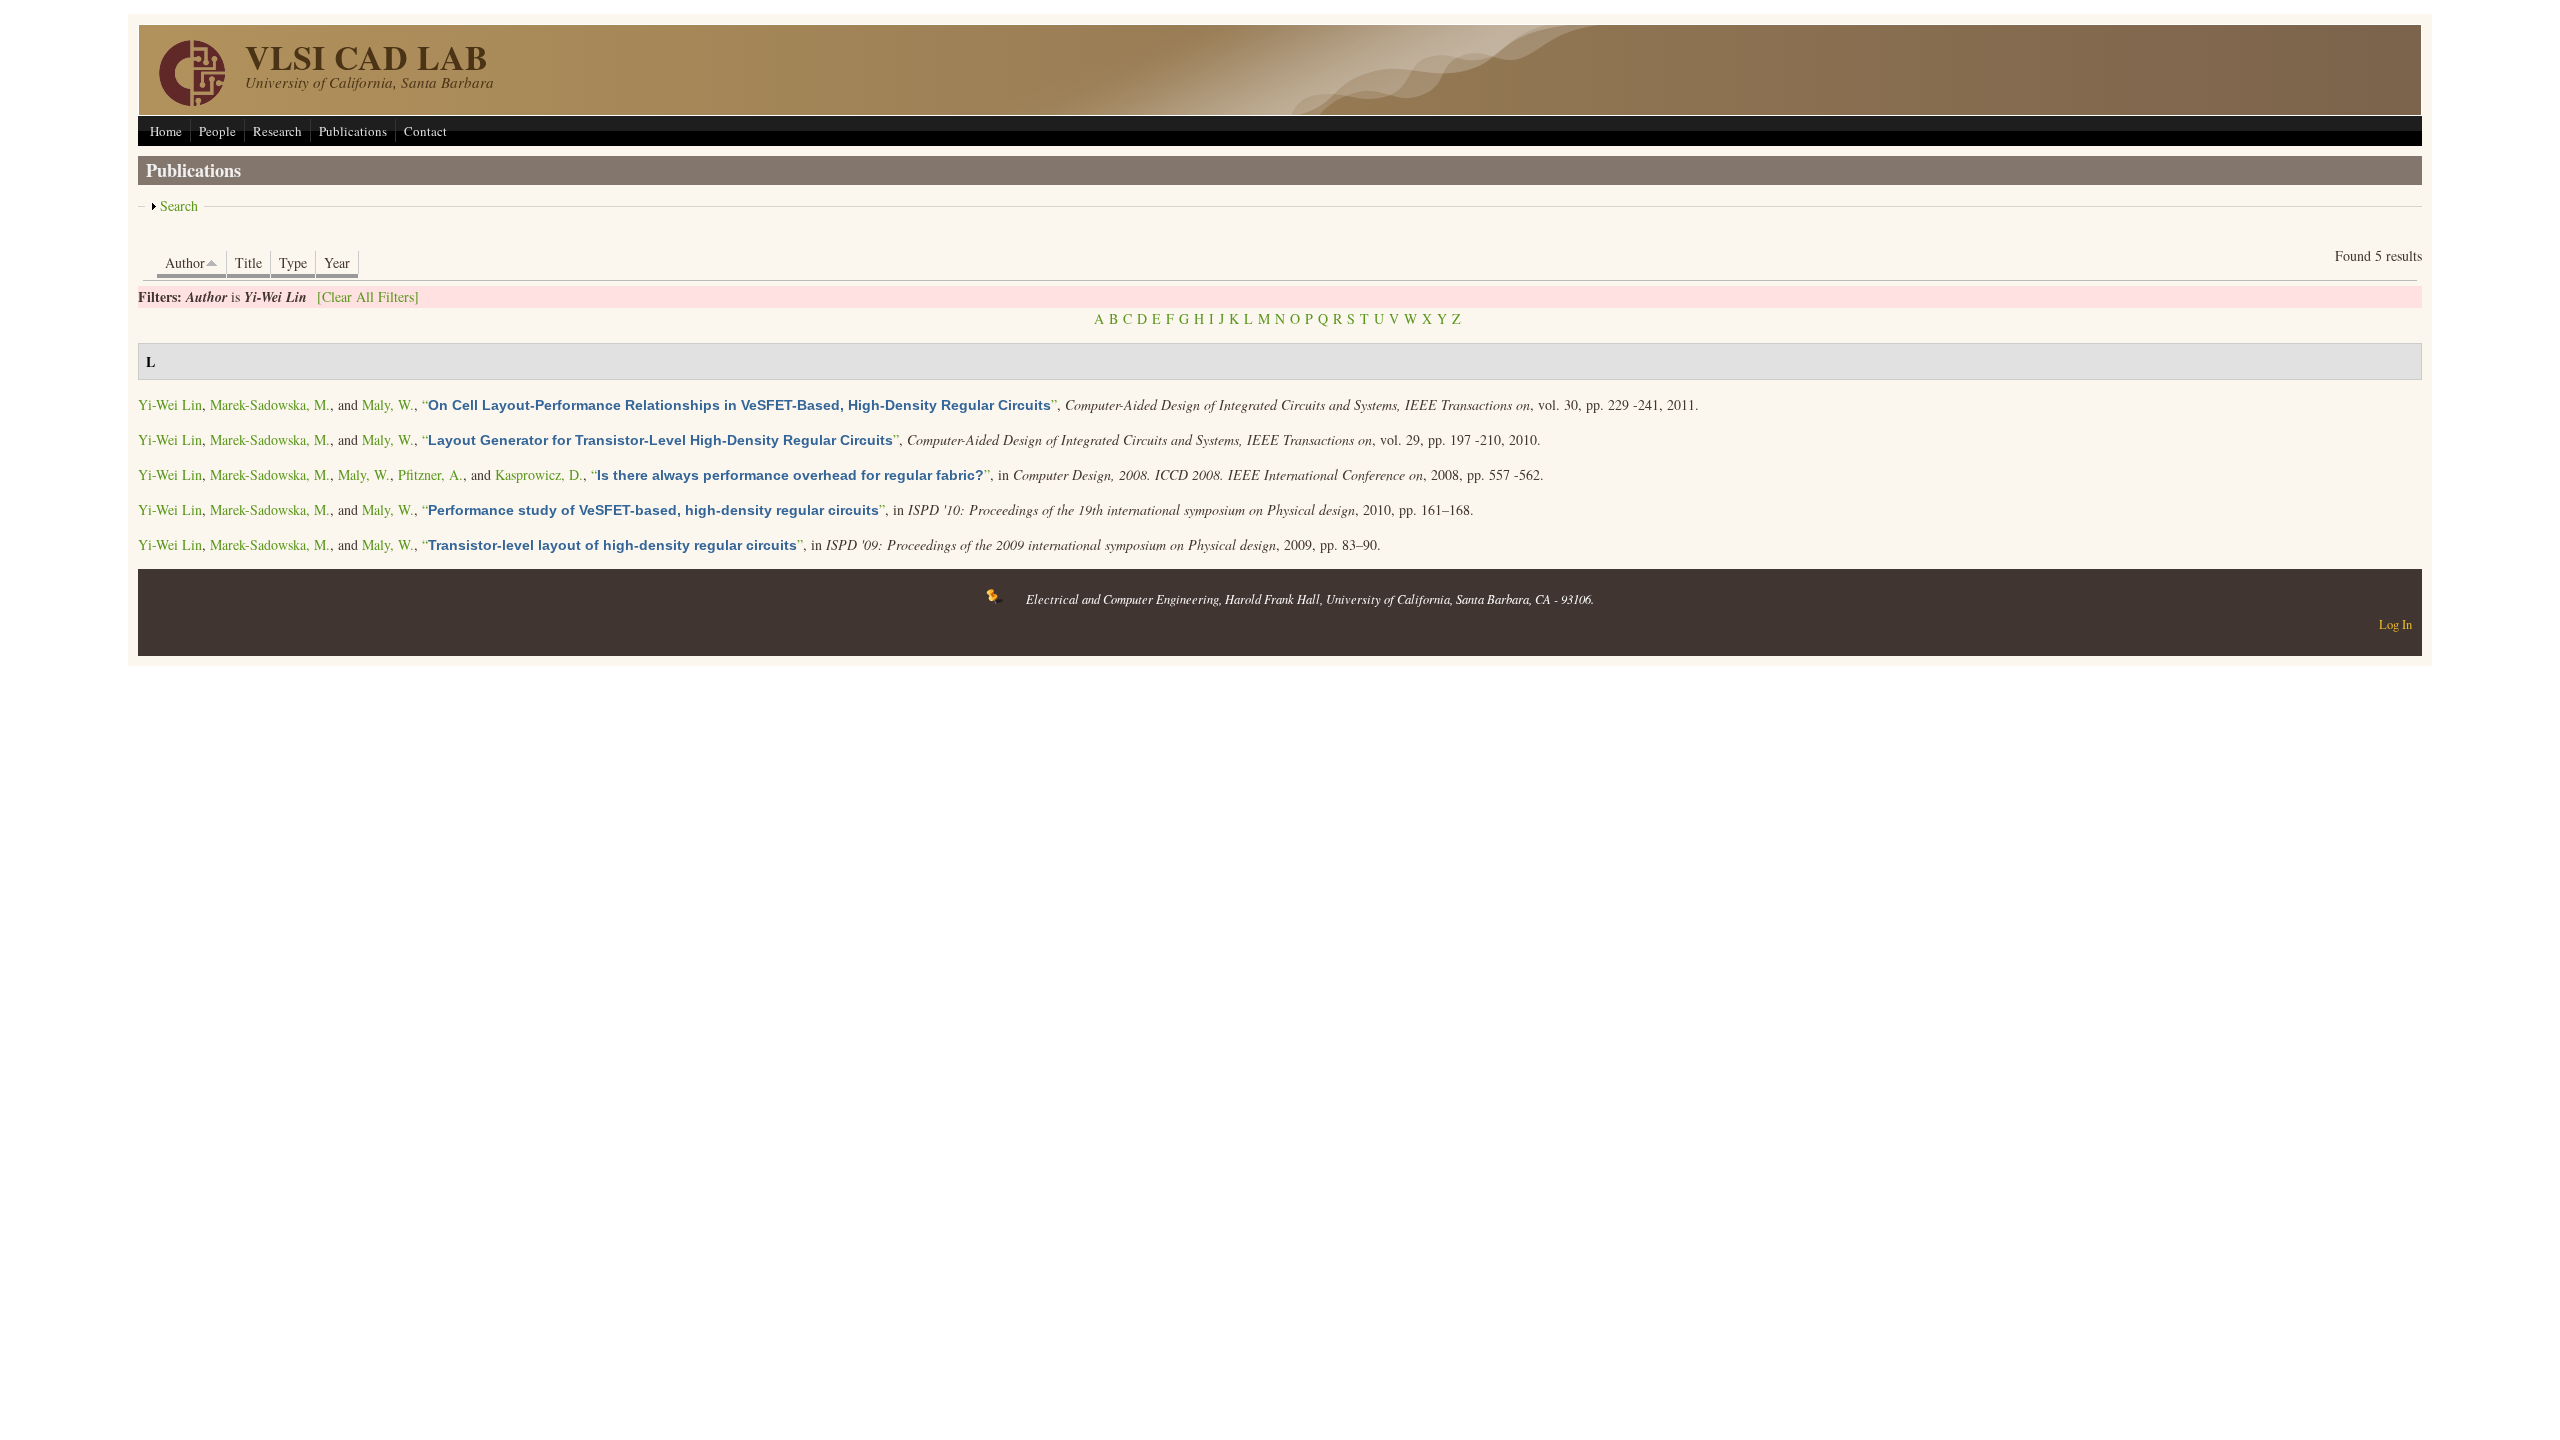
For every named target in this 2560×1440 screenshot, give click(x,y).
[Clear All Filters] (368, 296)
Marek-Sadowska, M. (270, 404)
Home (166, 131)
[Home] (192, 100)
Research (277, 131)
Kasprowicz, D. (539, 474)
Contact (425, 131)
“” (739, 404)
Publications (353, 131)
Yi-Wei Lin (170, 404)
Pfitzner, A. (430, 474)
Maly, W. (388, 404)
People (217, 131)
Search (179, 205)
